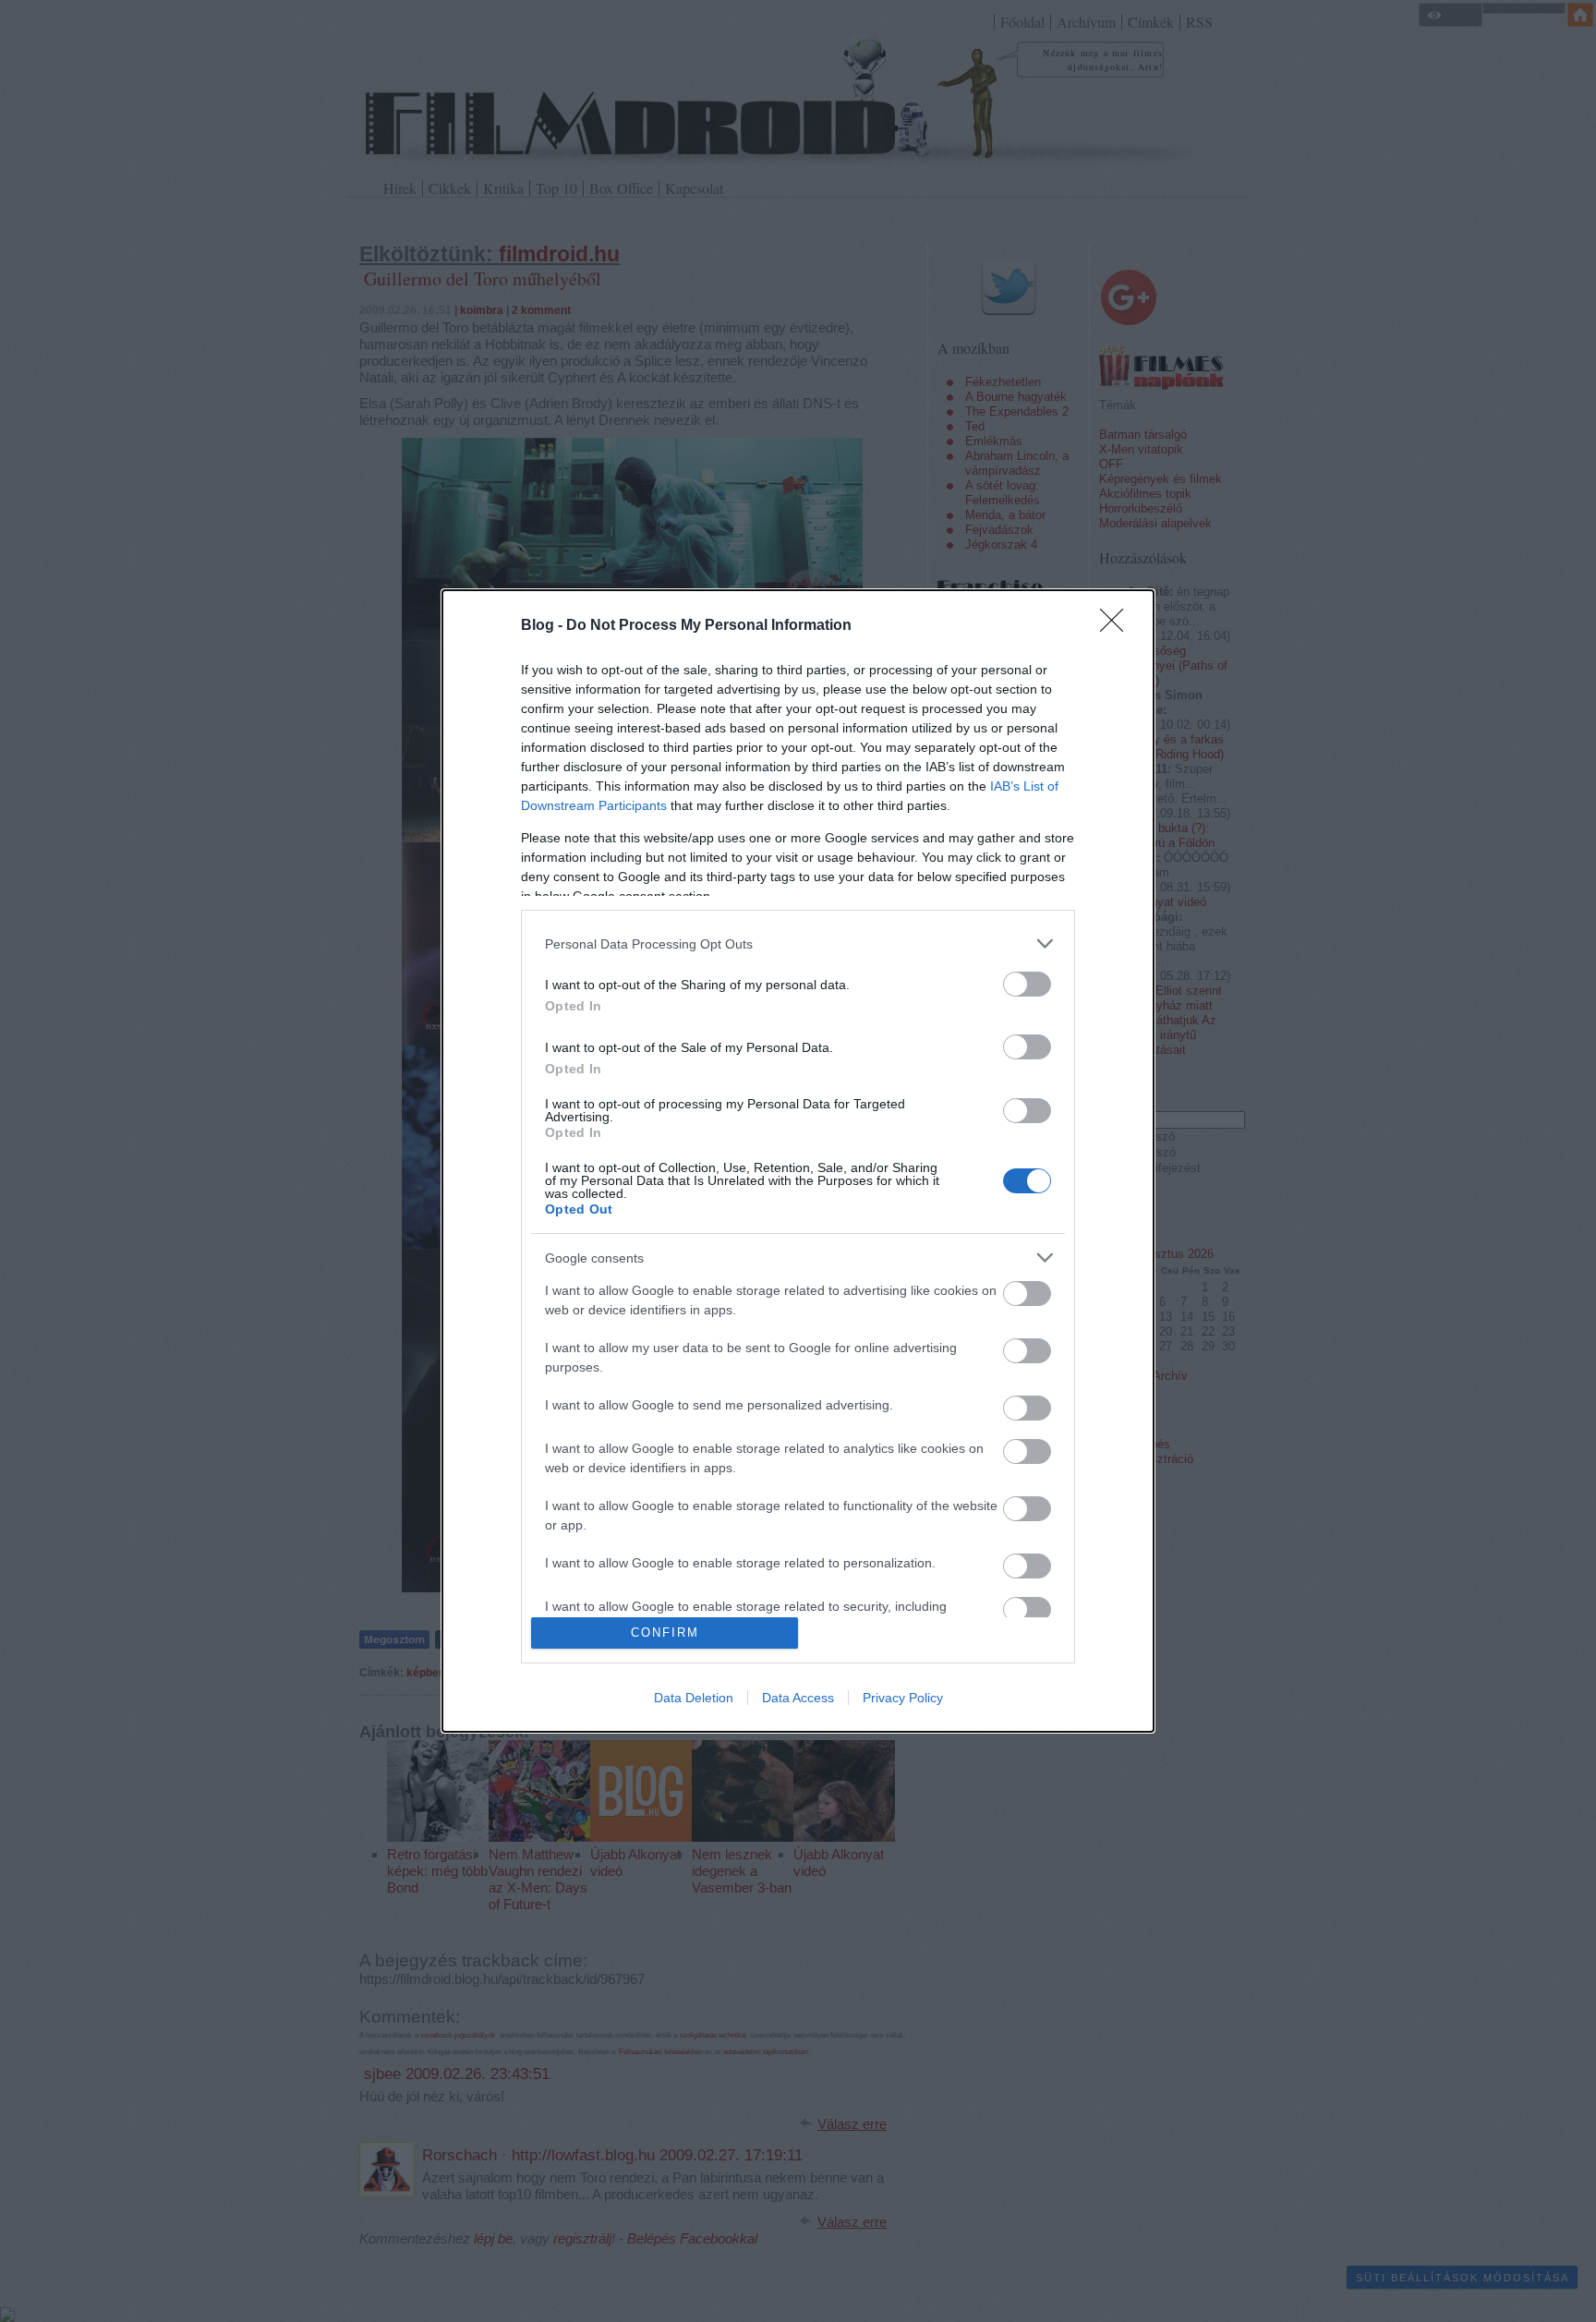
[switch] (1027, 984)
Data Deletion (694, 1698)
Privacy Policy (903, 1698)
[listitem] (798, 943)
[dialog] (798, 1161)
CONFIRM (665, 1633)
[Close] (1118, 626)
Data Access (798, 1698)
